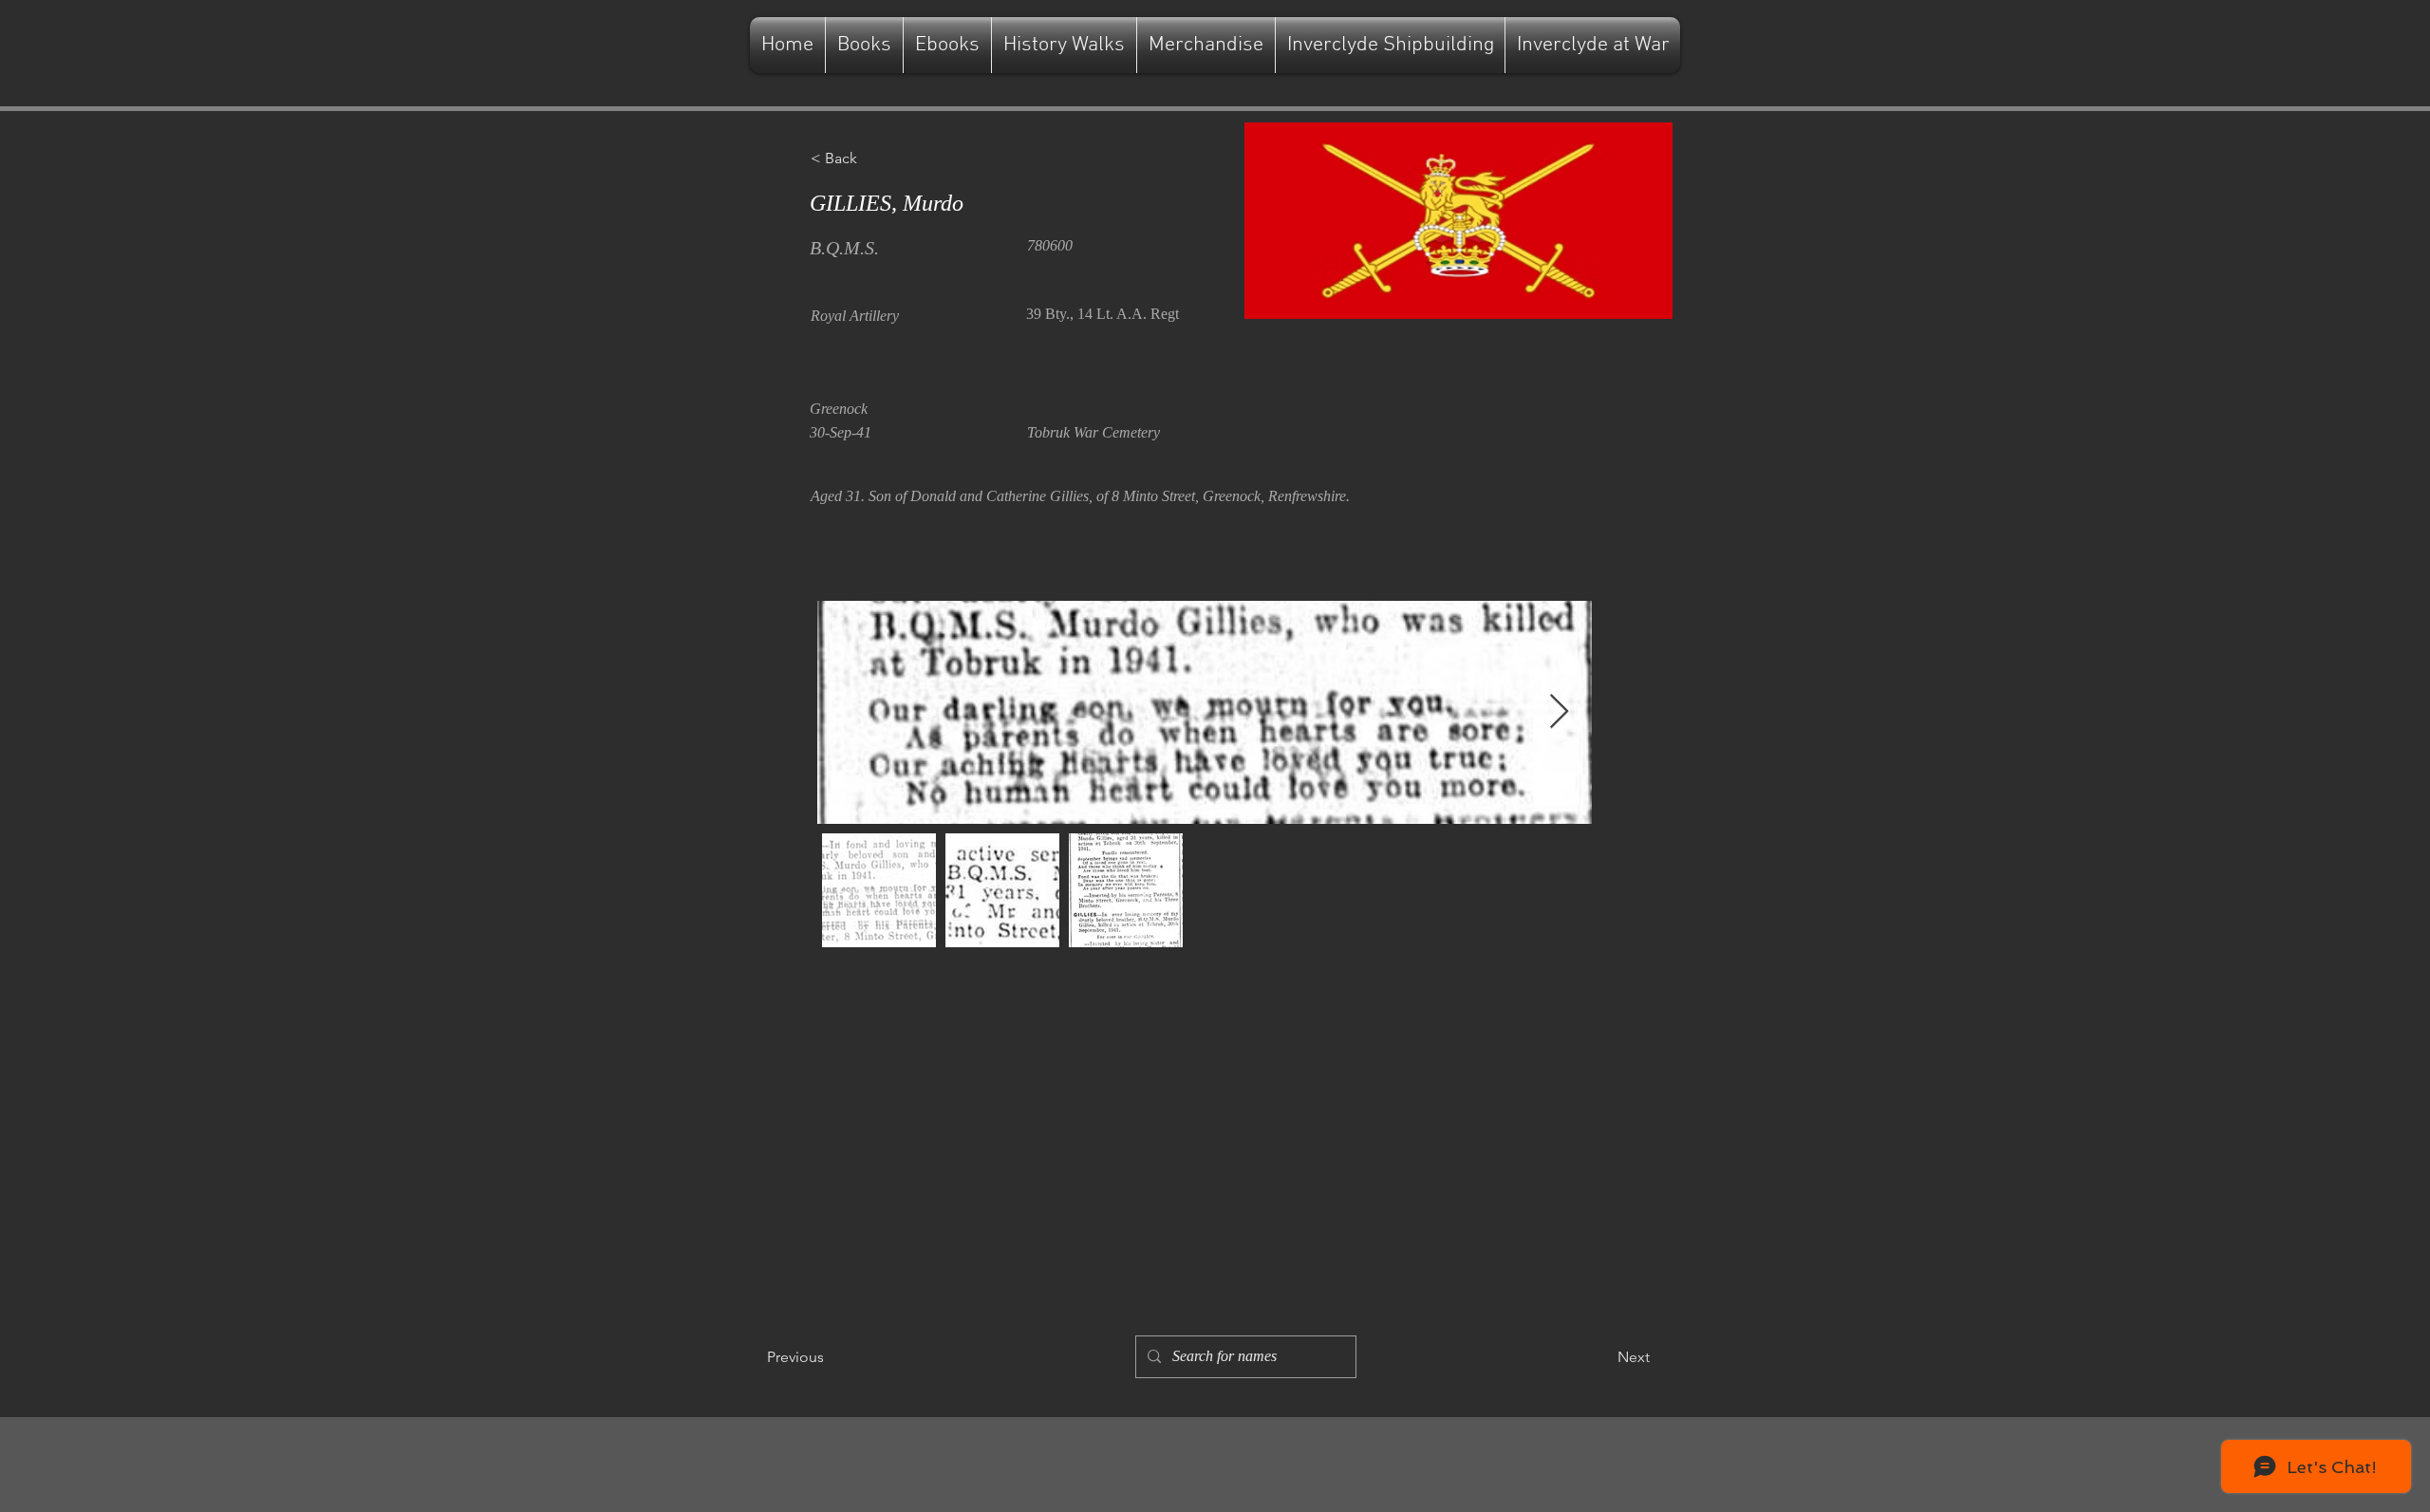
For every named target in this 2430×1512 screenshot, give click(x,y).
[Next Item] (1559, 712)
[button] (873, 159)
